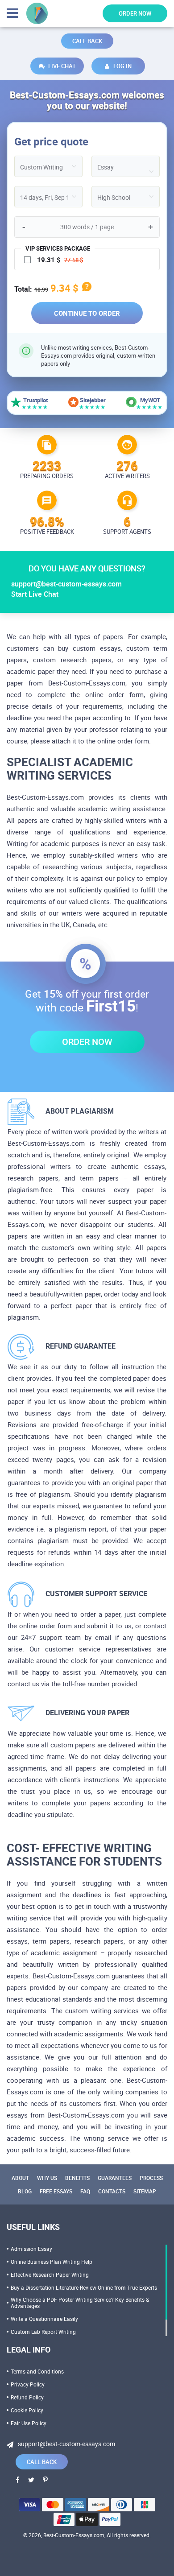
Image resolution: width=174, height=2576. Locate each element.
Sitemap (145, 2191)
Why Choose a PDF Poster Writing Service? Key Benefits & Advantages (80, 2303)
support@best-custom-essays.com (66, 584)
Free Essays (56, 2191)
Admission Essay (31, 2249)
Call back (87, 41)
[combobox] (126, 166)
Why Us (47, 2178)
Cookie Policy (27, 2410)
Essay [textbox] (106, 167)
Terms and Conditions (37, 2371)
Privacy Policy (28, 2384)
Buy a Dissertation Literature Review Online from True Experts (84, 2287)
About (20, 2178)
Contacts (112, 2191)
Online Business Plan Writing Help (52, 2262)
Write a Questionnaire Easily (44, 2319)
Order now (135, 13)
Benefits (77, 2178)
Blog (25, 2191)
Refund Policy (27, 2397)
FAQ (85, 2191)
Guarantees (115, 2178)
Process (151, 2178)
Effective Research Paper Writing (50, 2275)
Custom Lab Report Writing (43, 2332)
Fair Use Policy (29, 2423)
